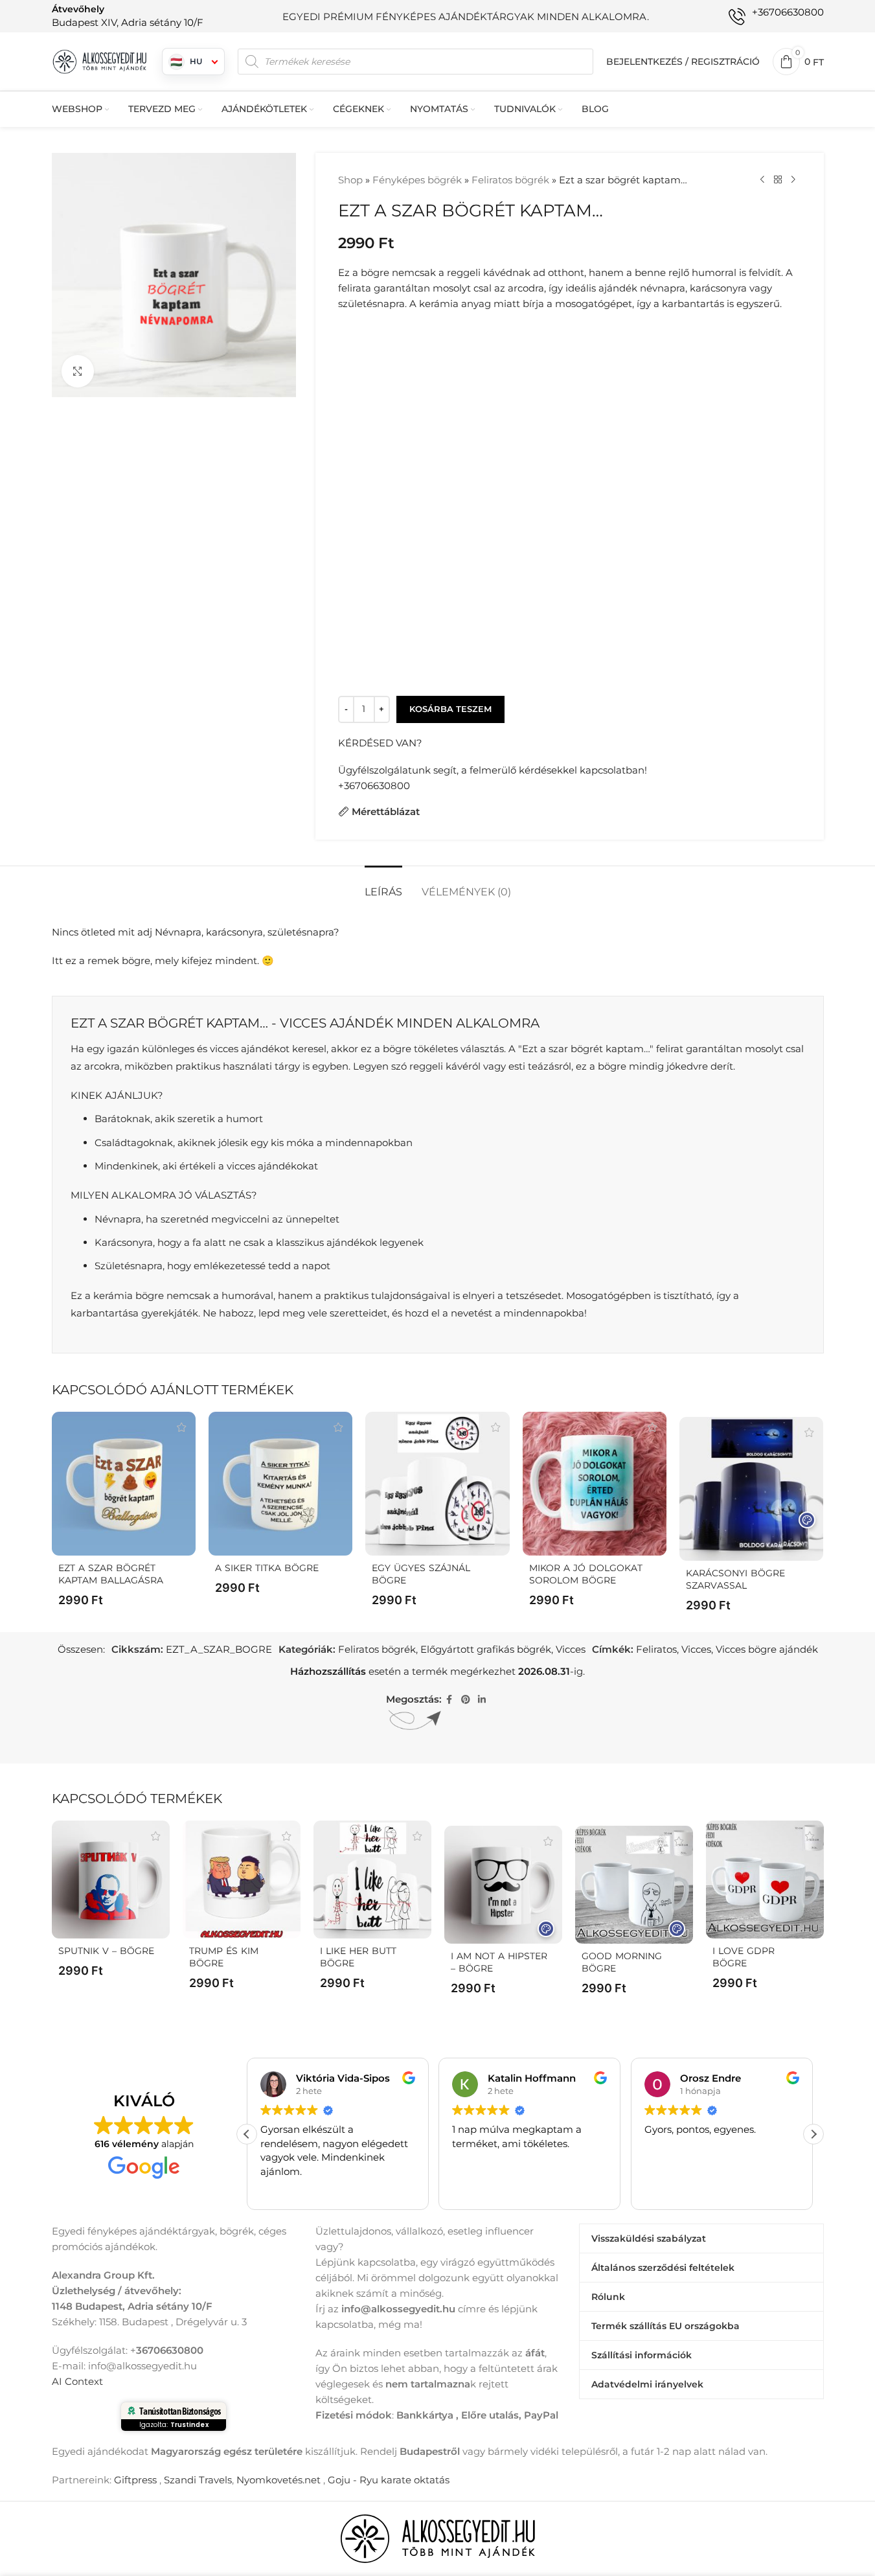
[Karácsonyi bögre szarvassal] (751, 1489)
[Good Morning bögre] (634, 1885)
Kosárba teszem (450, 709)
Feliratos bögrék (510, 180)
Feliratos (656, 1649)
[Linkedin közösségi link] (482, 1700)
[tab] (383, 885)
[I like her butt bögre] (372, 1880)
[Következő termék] (793, 180)
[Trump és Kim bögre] (242, 1880)
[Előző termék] (762, 180)
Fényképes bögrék (417, 180)
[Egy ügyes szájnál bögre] (437, 1484)
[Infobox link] (128, 16)
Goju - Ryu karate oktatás (389, 2480)
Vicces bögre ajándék (767, 1649)
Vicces (571, 1649)
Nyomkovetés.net (278, 2480)
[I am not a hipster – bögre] (503, 1885)
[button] (813, 2134)
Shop (350, 180)
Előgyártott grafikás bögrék (486, 1649)
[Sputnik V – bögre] (111, 1880)
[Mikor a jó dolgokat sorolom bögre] (595, 1484)
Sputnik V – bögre (106, 1951)
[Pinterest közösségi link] (466, 1700)
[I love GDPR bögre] (765, 1880)
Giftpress (135, 2480)
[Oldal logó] (100, 61)
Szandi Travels (198, 2480)
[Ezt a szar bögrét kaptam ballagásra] (124, 1484)
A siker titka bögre (267, 1568)
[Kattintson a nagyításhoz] (78, 371)
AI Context (77, 2381)
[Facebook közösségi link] (449, 1700)
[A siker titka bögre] (280, 1484)
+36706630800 (374, 786)
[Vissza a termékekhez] (778, 180)
